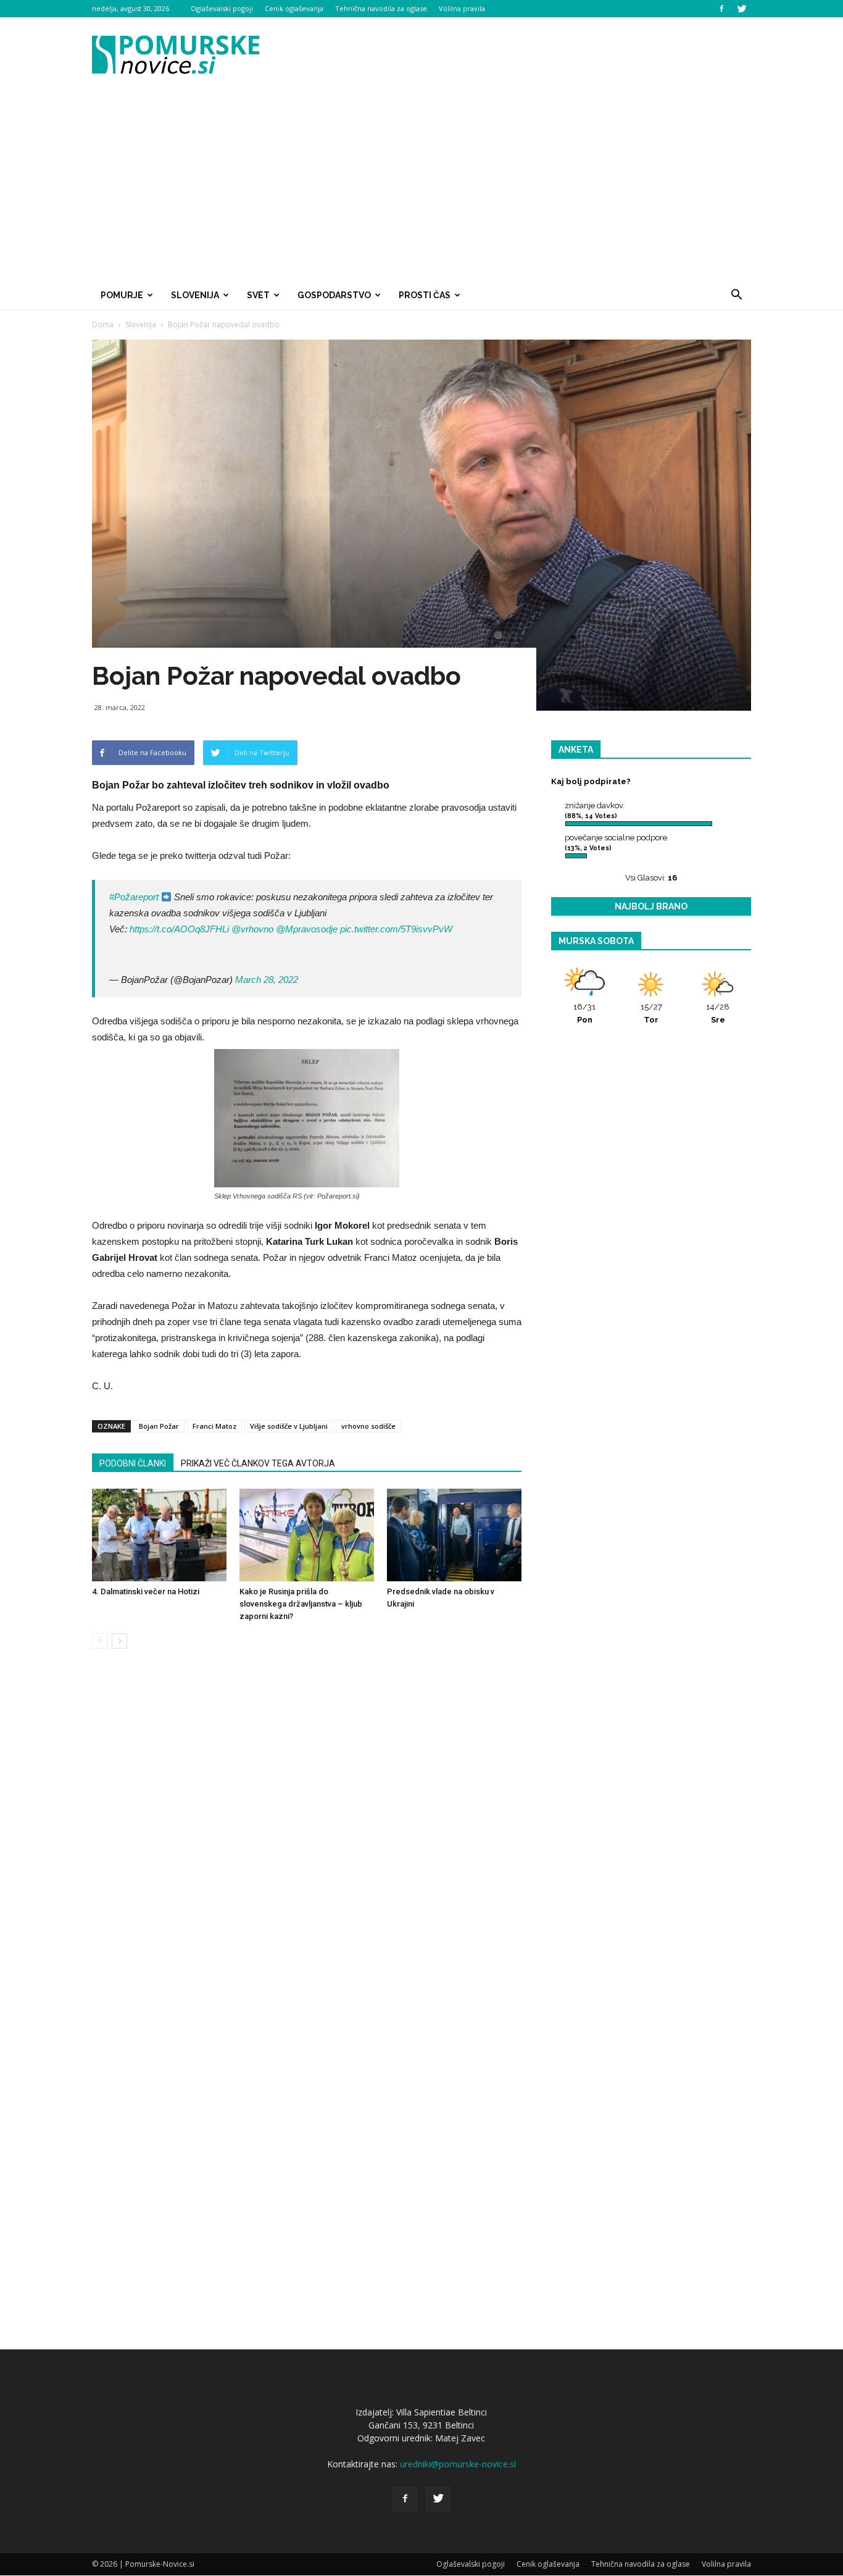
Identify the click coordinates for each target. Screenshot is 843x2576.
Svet (258, 295)
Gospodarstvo (334, 295)
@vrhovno (252, 929)
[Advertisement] (421, 188)
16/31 (584, 1013)
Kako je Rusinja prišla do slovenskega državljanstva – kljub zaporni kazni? (301, 1604)
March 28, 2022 (267, 980)
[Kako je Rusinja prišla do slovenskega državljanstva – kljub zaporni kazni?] (307, 1535)
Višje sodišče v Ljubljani (289, 1426)
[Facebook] (721, 9)
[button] (736, 295)
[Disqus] (307, 1846)
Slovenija (195, 295)
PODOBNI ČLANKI (133, 1463)
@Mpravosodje (307, 929)
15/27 (651, 1013)
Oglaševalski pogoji (222, 8)
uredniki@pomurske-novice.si (458, 2464)
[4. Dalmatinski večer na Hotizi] (159, 1535)
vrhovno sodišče (368, 1426)
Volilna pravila (462, 8)
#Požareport (134, 897)
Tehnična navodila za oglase (381, 8)
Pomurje (122, 295)
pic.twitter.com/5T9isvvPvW (396, 929)
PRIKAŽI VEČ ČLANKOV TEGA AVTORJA (258, 1463)
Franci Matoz (214, 1426)
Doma (103, 324)
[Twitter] (742, 9)
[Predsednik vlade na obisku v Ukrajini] (454, 1535)
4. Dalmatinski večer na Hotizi (146, 1591)
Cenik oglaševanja (294, 8)
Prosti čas (425, 295)
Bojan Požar (159, 1426)
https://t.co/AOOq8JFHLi (179, 929)
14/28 (718, 1013)
